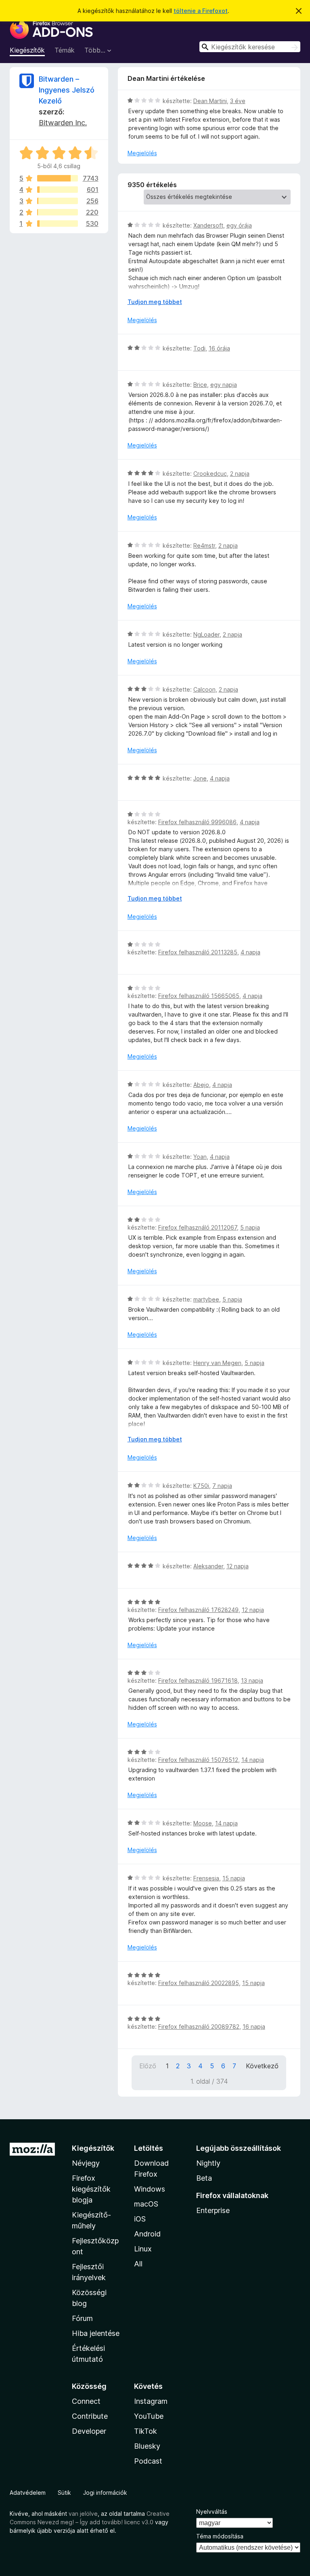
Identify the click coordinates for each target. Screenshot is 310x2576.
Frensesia (206, 1878)
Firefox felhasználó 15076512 (198, 1760)
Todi (199, 348)
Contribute (90, 2416)
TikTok (146, 2431)
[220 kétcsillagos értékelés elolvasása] (58, 212)
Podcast (148, 2461)
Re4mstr (204, 545)
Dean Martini (210, 101)
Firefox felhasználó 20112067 (198, 1227)
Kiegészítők (27, 50)
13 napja (252, 1680)
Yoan (200, 1157)
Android (147, 2234)
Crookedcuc (210, 474)
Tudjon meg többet (155, 302)
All (138, 2264)
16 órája (219, 348)
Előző (148, 2066)
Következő (262, 2066)
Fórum (82, 2318)
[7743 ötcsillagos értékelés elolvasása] (58, 178)
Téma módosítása (220, 2536)
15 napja (234, 1878)
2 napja (240, 474)
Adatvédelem (28, 2493)
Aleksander (208, 1566)
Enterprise (213, 2210)
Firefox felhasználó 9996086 (197, 822)
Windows (150, 2189)
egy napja (224, 385)
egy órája (239, 225)
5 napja (250, 1227)
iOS (140, 2219)
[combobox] (250, 47)
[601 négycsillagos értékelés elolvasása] (58, 190)
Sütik (64, 2493)
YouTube (149, 2416)
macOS (146, 2204)
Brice (200, 385)
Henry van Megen (217, 1363)
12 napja (238, 1566)
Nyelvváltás (212, 2512)
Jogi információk (105, 2493)
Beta (204, 2178)
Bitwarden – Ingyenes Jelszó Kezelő (67, 90)
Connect (86, 2401)
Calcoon (204, 689)
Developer (89, 2431)
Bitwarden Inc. (63, 123)
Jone (200, 778)
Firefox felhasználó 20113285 (198, 952)
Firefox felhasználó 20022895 (199, 1983)
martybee (206, 1299)
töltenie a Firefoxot (201, 11)
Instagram (151, 2401)
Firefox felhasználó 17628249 (198, 1610)
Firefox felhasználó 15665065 (199, 996)
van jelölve (83, 2514)
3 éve (238, 101)
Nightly (208, 2163)
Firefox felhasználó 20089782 (199, 2026)
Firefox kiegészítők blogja (91, 2189)
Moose (203, 1823)
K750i (201, 1486)
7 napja (222, 1486)
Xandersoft (208, 225)
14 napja (253, 1760)
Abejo (201, 1085)
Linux (143, 2249)
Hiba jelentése (96, 2333)
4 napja (220, 778)
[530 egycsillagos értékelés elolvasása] (58, 224)
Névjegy (86, 2163)
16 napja (254, 2026)
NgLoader (206, 634)
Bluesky (147, 2446)
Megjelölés (142, 153)
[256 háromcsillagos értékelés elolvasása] (58, 201)
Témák (65, 50)
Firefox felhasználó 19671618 (198, 1680)
